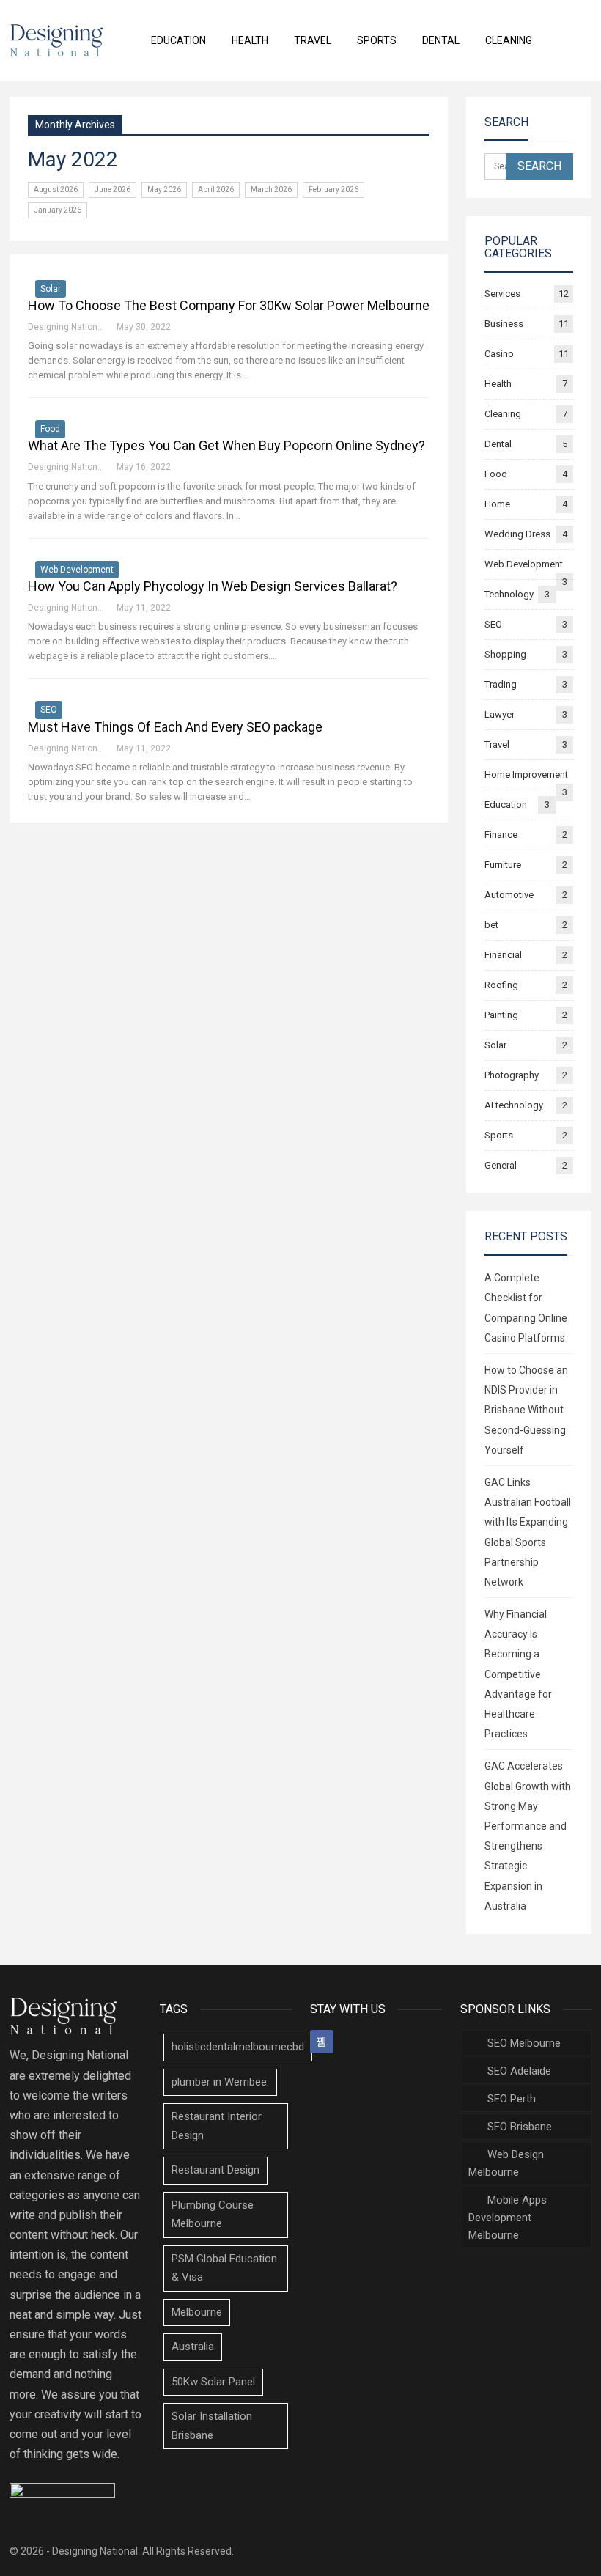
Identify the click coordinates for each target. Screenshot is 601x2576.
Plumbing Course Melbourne (213, 2215)
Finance (501, 835)
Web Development (77, 570)
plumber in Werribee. (220, 2082)
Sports (377, 40)
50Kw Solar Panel (213, 2382)
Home (497, 504)
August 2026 (56, 189)
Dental (441, 40)
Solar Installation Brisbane (212, 2426)
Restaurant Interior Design (217, 2126)
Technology (509, 594)
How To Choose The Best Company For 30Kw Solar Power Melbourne (229, 305)
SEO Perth (512, 2099)
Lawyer (499, 714)
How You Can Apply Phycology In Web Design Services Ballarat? (213, 586)
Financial (503, 955)
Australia (193, 2347)
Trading (501, 684)
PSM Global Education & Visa (224, 2268)
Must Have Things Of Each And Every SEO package (175, 727)
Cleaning (509, 40)
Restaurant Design (215, 2170)
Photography (512, 1075)
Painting (501, 1015)
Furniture (503, 865)
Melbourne (197, 2312)
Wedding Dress (517, 534)
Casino (499, 354)
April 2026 (216, 189)
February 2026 (333, 189)
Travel (313, 40)
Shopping (505, 654)
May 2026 (164, 189)
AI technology (514, 1105)
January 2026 (58, 210)
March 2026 (271, 189)
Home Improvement (526, 774)
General (501, 1165)
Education (178, 40)
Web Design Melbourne (506, 2163)
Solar (51, 289)
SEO (49, 710)
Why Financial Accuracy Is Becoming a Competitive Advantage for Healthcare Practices (518, 1674)
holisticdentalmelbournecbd (238, 2047)
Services (502, 294)
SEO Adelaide (519, 2071)
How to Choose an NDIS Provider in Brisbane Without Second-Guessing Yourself (526, 1410)
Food (50, 429)
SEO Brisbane (520, 2127)
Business (504, 324)
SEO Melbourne (524, 2043)
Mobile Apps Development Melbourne (508, 2218)
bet (491, 925)
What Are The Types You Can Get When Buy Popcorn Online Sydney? (226, 445)
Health (250, 40)
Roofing (501, 985)
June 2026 (113, 189)
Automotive (509, 895)
